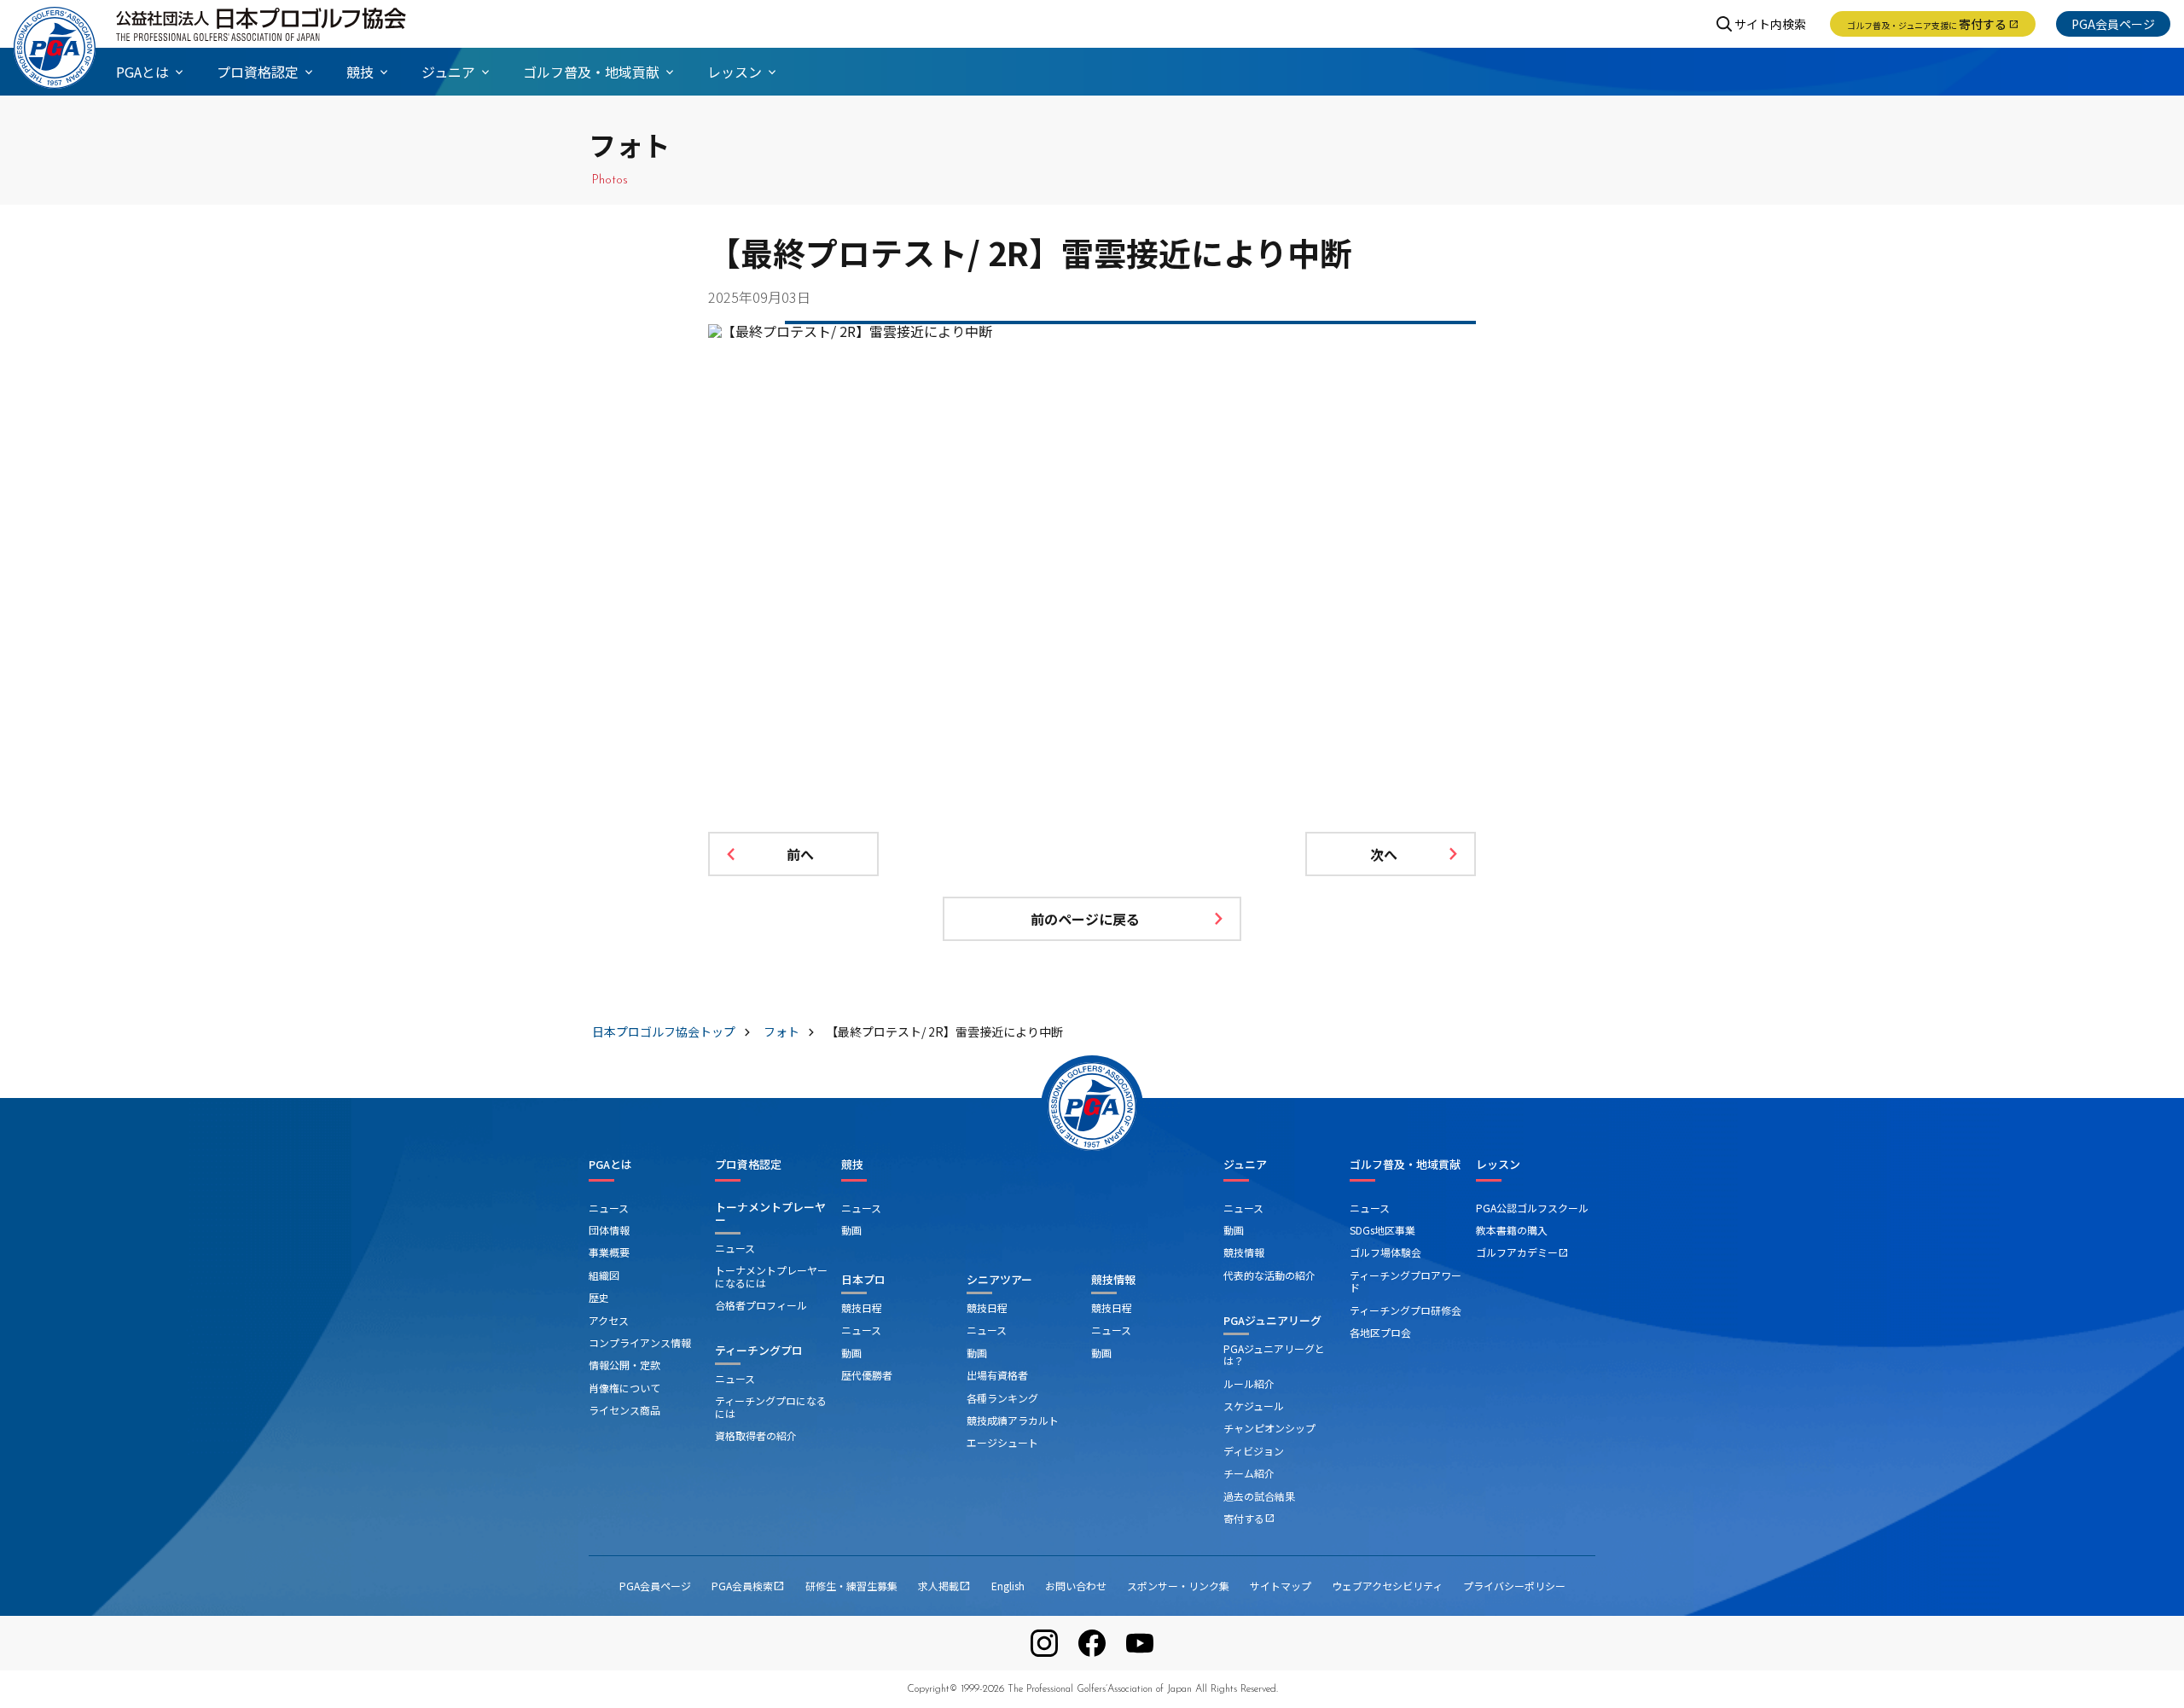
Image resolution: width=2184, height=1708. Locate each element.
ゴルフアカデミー (1522, 1252)
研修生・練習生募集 (851, 1586)
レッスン (1498, 1165)
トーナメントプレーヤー (770, 1214)
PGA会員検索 (748, 1586)
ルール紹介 (1249, 1383)
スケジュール (1254, 1406)
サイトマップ (1281, 1586)
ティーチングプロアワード (1406, 1281)
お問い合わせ (1076, 1586)
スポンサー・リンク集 (1178, 1586)
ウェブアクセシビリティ (1387, 1586)
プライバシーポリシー (1514, 1586)
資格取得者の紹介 (756, 1435)
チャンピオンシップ (1269, 1428)
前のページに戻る (1085, 919)
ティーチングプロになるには (771, 1406)
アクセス (609, 1320)
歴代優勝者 (867, 1375)
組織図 (604, 1275)
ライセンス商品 (624, 1410)
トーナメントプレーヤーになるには (771, 1276)
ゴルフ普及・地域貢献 (1405, 1165)
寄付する (1933, 24)
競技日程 (862, 1307)
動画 (851, 1230)
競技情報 (1113, 1279)
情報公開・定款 (624, 1365)
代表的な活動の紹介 (1269, 1275)
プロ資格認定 (748, 1165)
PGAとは (610, 1165)
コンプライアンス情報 (640, 1342)
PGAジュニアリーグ (1272, 1320)
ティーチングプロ (759, 1350)
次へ (1384, 854)
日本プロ (863, 1279)
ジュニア (1245, 1165)
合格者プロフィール (761, 1305)
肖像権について (624, 1388)
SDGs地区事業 (1382, 1230)
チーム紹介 (1249, 1473)
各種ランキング (1002, 1398)
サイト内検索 (1770, 24)
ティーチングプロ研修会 (1406, 1310)
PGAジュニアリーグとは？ (1274, 1354)
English (1008, 1586)
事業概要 (609, 1252)
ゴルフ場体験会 (1385, 1252)
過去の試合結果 (1259, 1496)
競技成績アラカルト (1013, 1420)
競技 (852, 1165)
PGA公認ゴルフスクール (1532, 1208)
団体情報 (609, 1230)
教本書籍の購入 (1512, 1230)
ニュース (609, 1208)
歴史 (599, 1297)
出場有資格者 (997, 1375)
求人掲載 (944, 1586)
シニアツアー (999, 1279)
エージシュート (1002, 1442)
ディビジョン (1254, 1451)
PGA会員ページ (2113, 24)
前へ (800, 854)
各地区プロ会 (1380, 1332)
